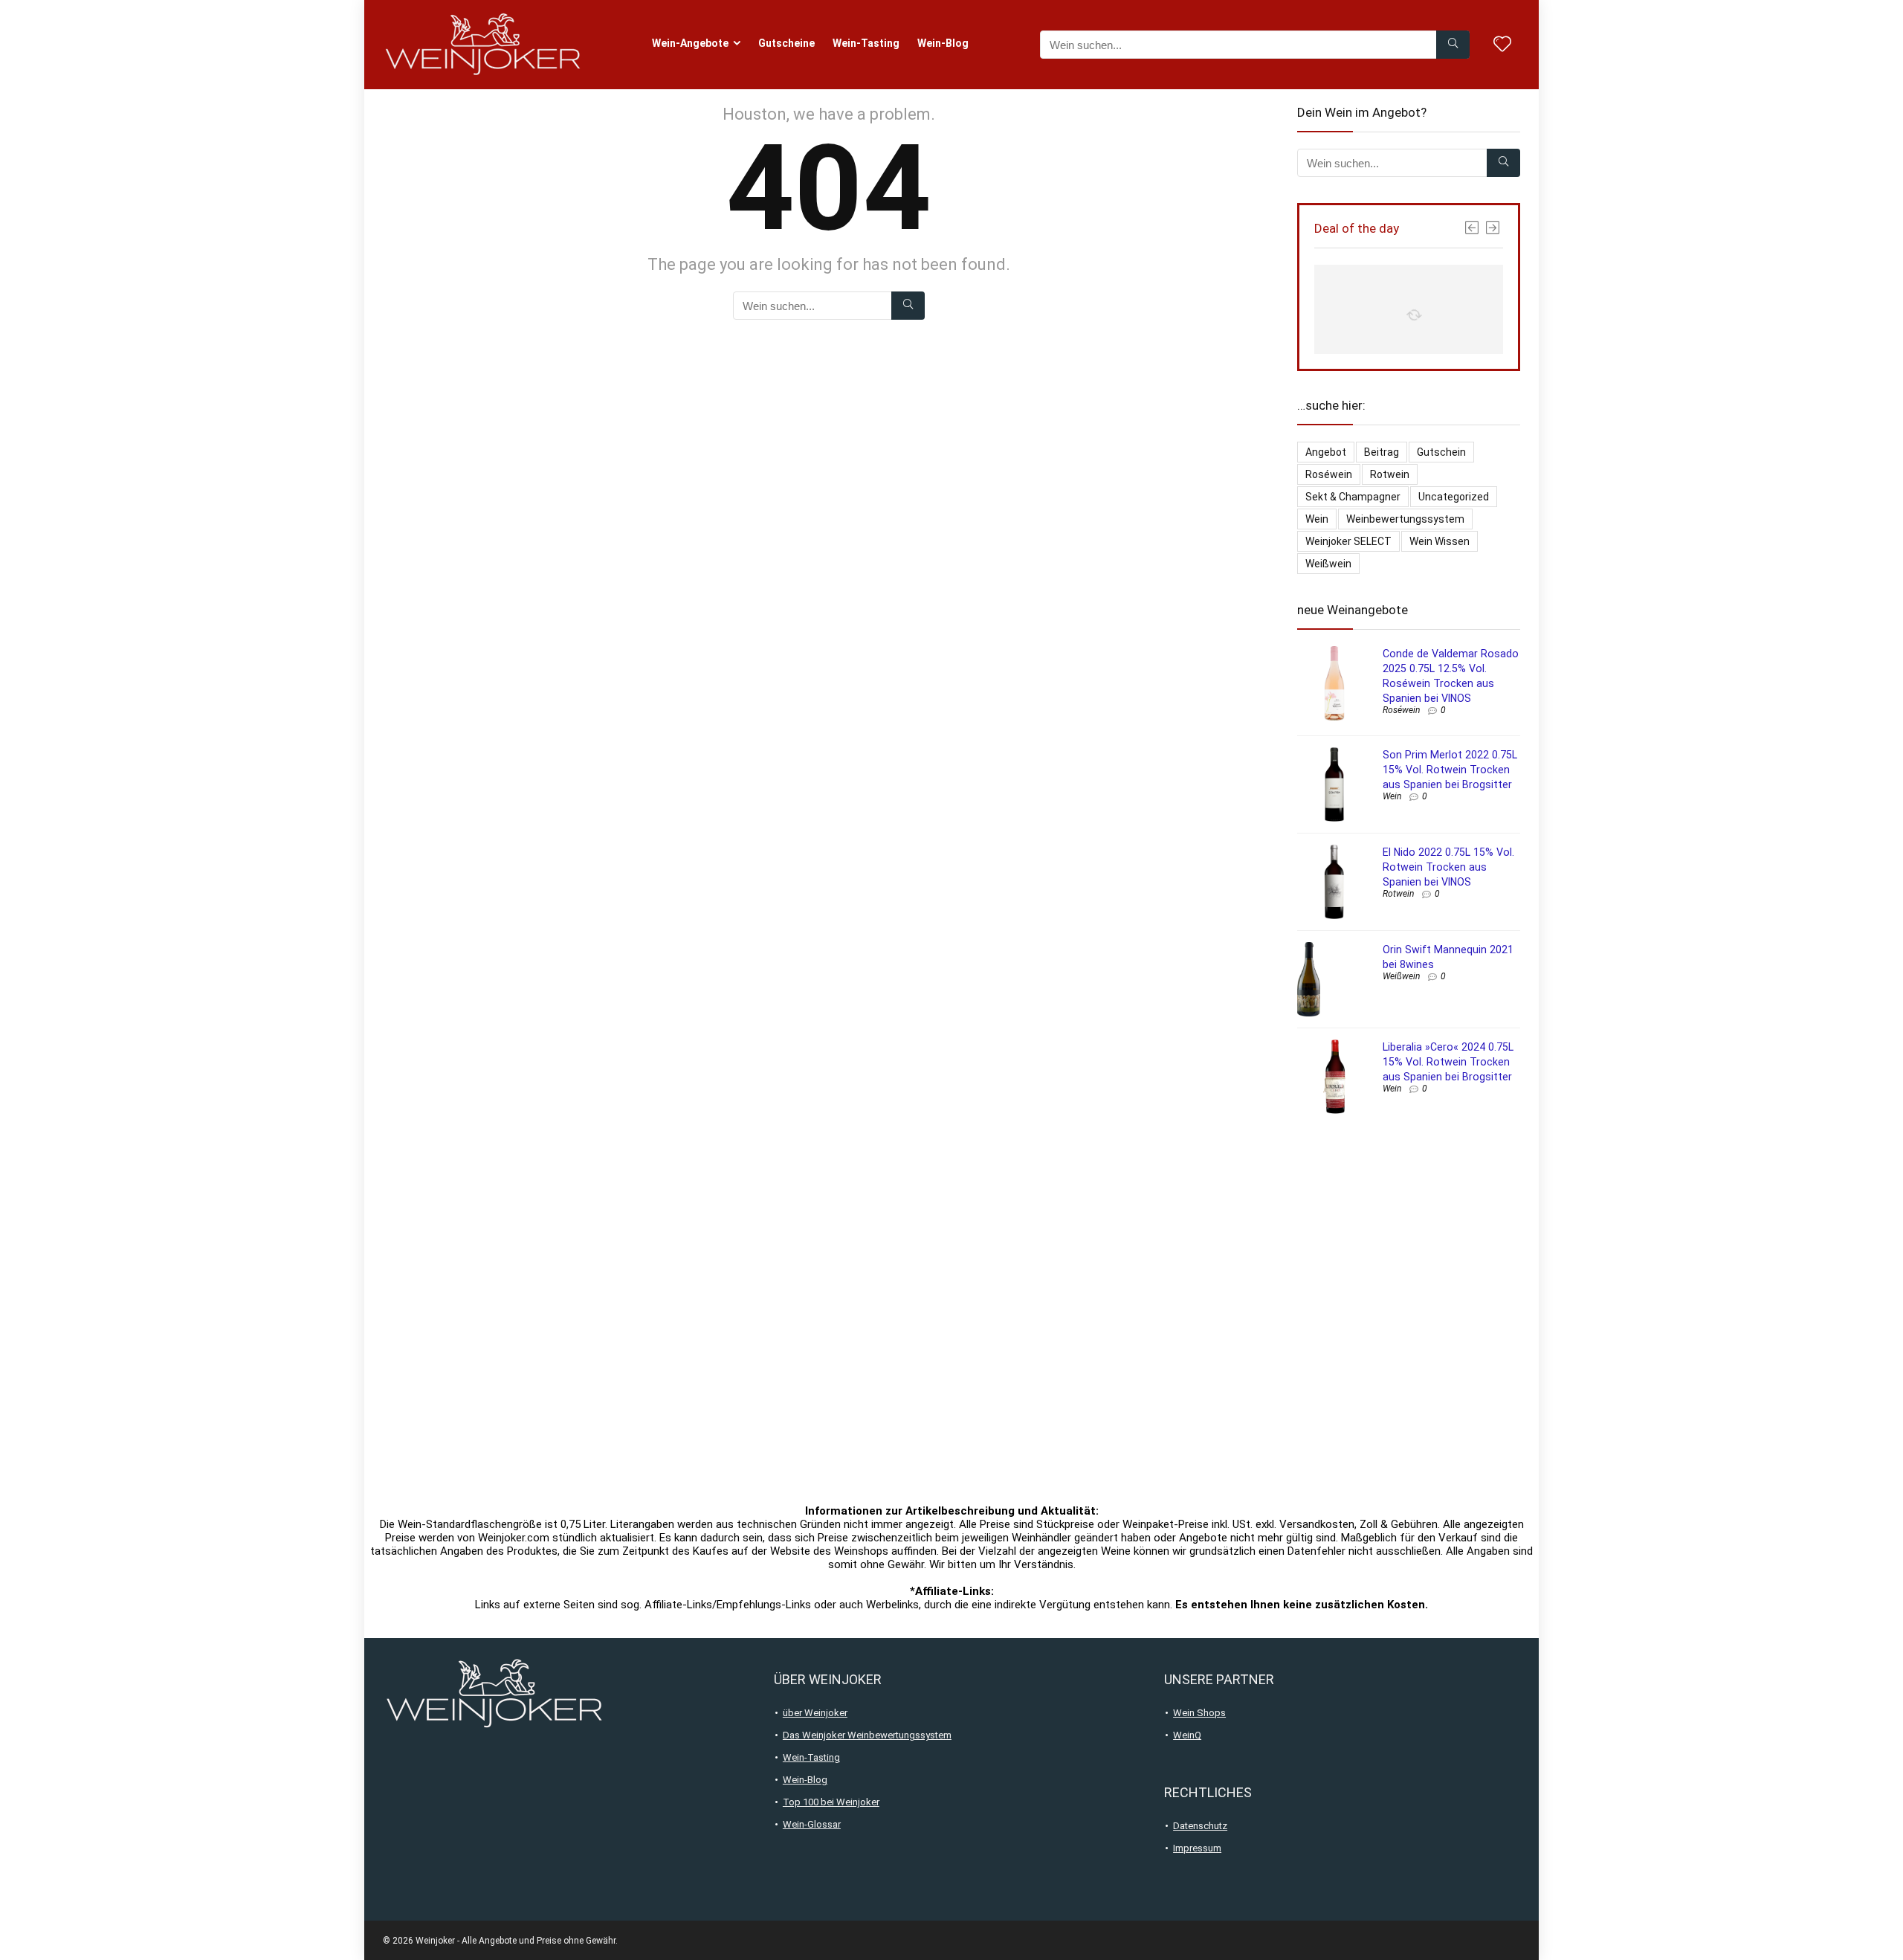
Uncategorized (1454, 497)
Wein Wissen (1440, 541)
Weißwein (1328, 564)
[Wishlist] (1502, 45)
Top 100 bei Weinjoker (831, 1802)
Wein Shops (1199, 1713)
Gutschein (1441, 452)
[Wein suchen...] (1453, 45)
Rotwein (1390, 474)
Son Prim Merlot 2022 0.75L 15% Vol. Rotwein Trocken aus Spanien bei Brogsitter (1450, 770)
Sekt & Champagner (1353, 497)
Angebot (1326, 452)
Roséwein (1329, 474)
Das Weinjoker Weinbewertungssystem (867, 1735)
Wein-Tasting (866, 43)
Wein (1317, 519)
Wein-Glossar (812, 1824)
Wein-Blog (943, 43)
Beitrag (1382, 452)
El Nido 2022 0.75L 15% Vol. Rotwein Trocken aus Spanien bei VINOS (1448, 867)
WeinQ (1187, 1735)
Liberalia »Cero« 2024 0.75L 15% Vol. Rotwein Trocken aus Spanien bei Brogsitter (1448, 1062)
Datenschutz (1200, 1826)
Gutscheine (786, 43)
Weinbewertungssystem (1405, 519)
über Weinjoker (815, 1713)
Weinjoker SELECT (1348, 541)
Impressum (1197, 1848)
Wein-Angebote (690, 43)
